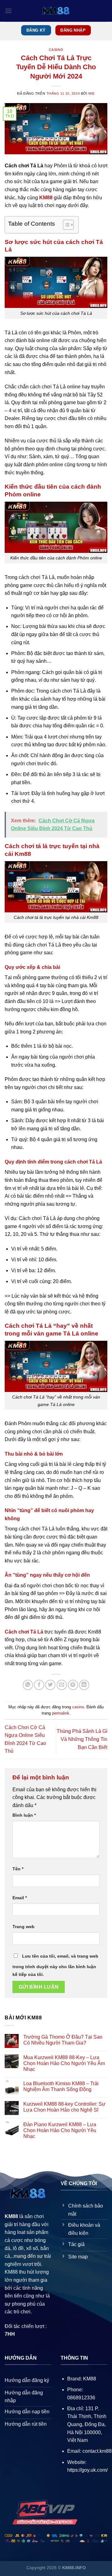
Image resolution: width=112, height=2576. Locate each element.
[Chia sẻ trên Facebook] (39, 1685)
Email (20, 1898)
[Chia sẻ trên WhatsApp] (28, 1685)
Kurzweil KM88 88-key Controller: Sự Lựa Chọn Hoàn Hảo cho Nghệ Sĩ (64, 2107)
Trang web (23, 1927)
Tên (18, 1869)
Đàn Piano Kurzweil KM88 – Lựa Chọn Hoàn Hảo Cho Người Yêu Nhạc (60, 2130)
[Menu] (8, 11)
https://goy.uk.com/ (87, 2470)
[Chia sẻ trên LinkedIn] (84, 1685)
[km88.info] (56, 11)
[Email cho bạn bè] (62, 1685)
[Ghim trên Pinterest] (73, 1685)
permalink (61, 1713)
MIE (92, 93)
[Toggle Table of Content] (65, 225)
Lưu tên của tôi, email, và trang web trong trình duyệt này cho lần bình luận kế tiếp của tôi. (55, 1965)
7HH (10, 2334)
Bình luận (24, 1815)
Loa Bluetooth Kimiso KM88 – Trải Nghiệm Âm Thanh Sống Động (61, 2086)
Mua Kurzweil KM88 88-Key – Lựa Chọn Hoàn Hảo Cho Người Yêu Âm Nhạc (64, 2063)
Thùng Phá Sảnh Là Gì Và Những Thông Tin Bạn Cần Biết (82, 1739)
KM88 (46, 198)
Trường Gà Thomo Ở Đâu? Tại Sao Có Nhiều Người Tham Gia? (63, 2040)
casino (56, 50)
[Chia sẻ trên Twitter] (50, 1685)
